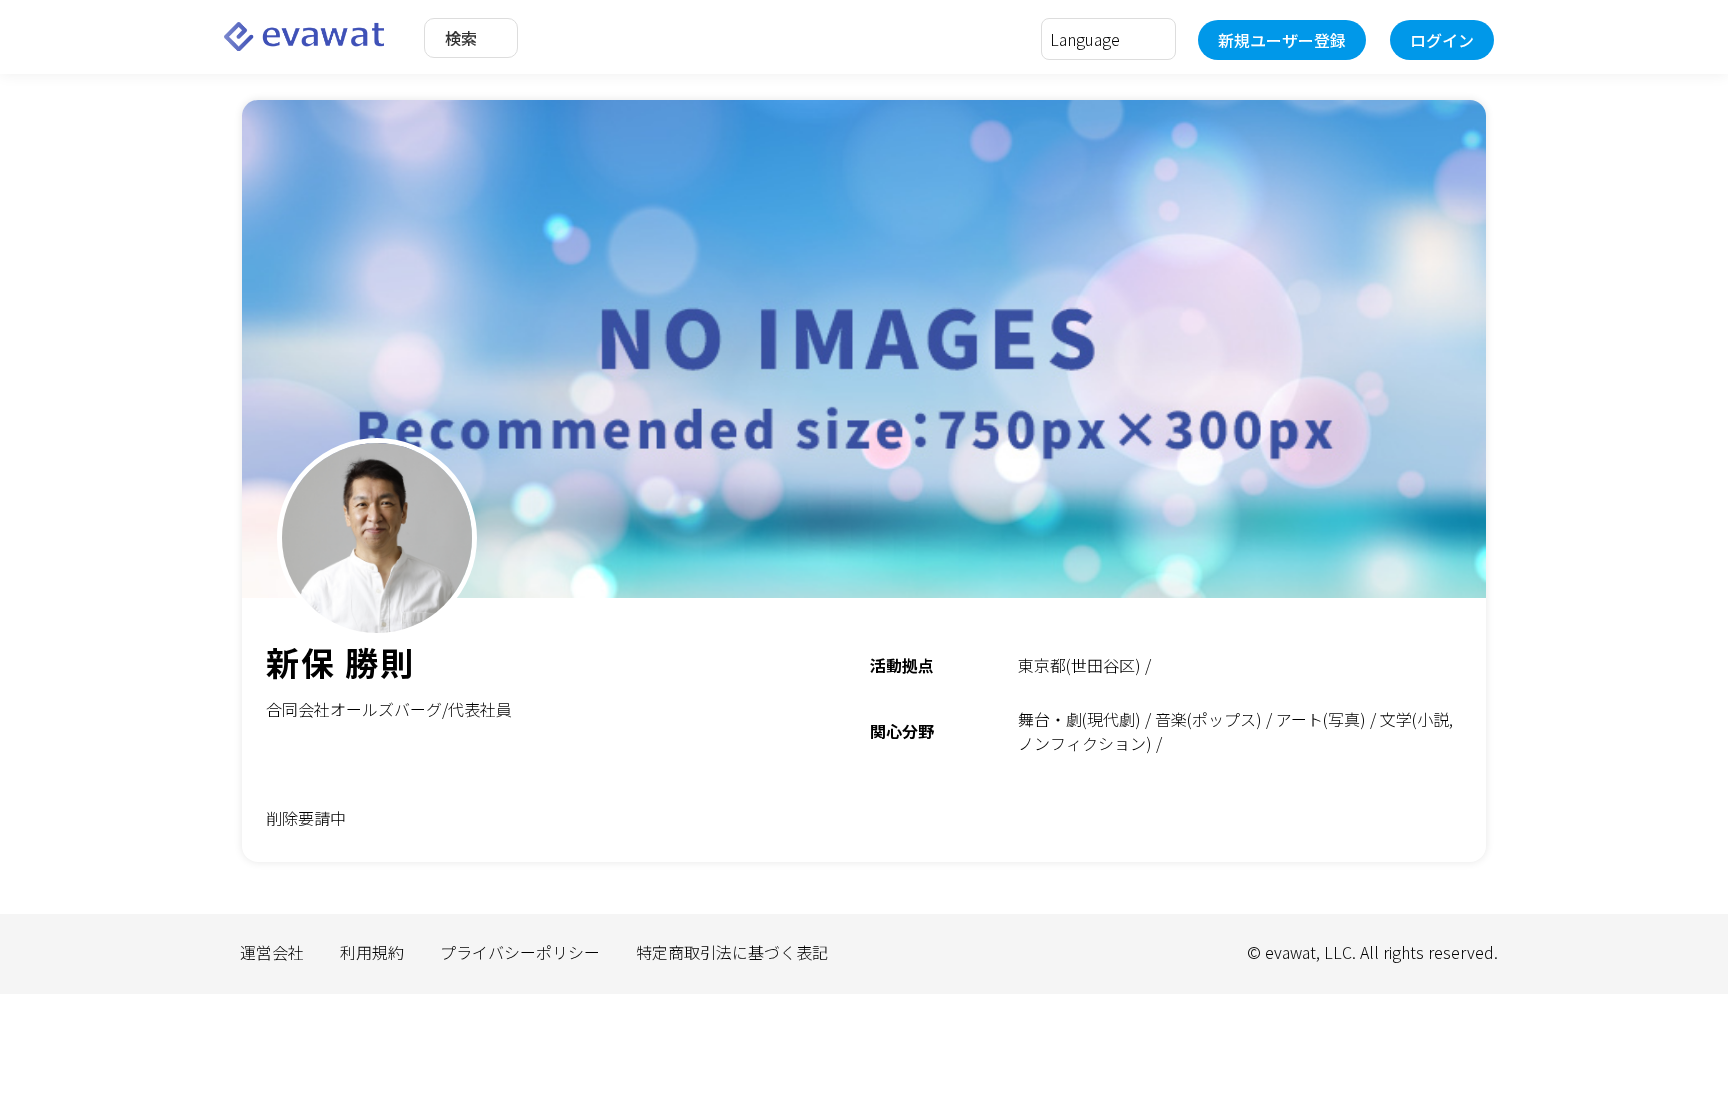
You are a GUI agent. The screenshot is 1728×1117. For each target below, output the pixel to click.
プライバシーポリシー (520, 952)
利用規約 (372, 952)
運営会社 (272, 952)
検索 (461, 38)
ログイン (1442, 40)
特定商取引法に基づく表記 (732, 952)
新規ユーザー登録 (1282, 40)
